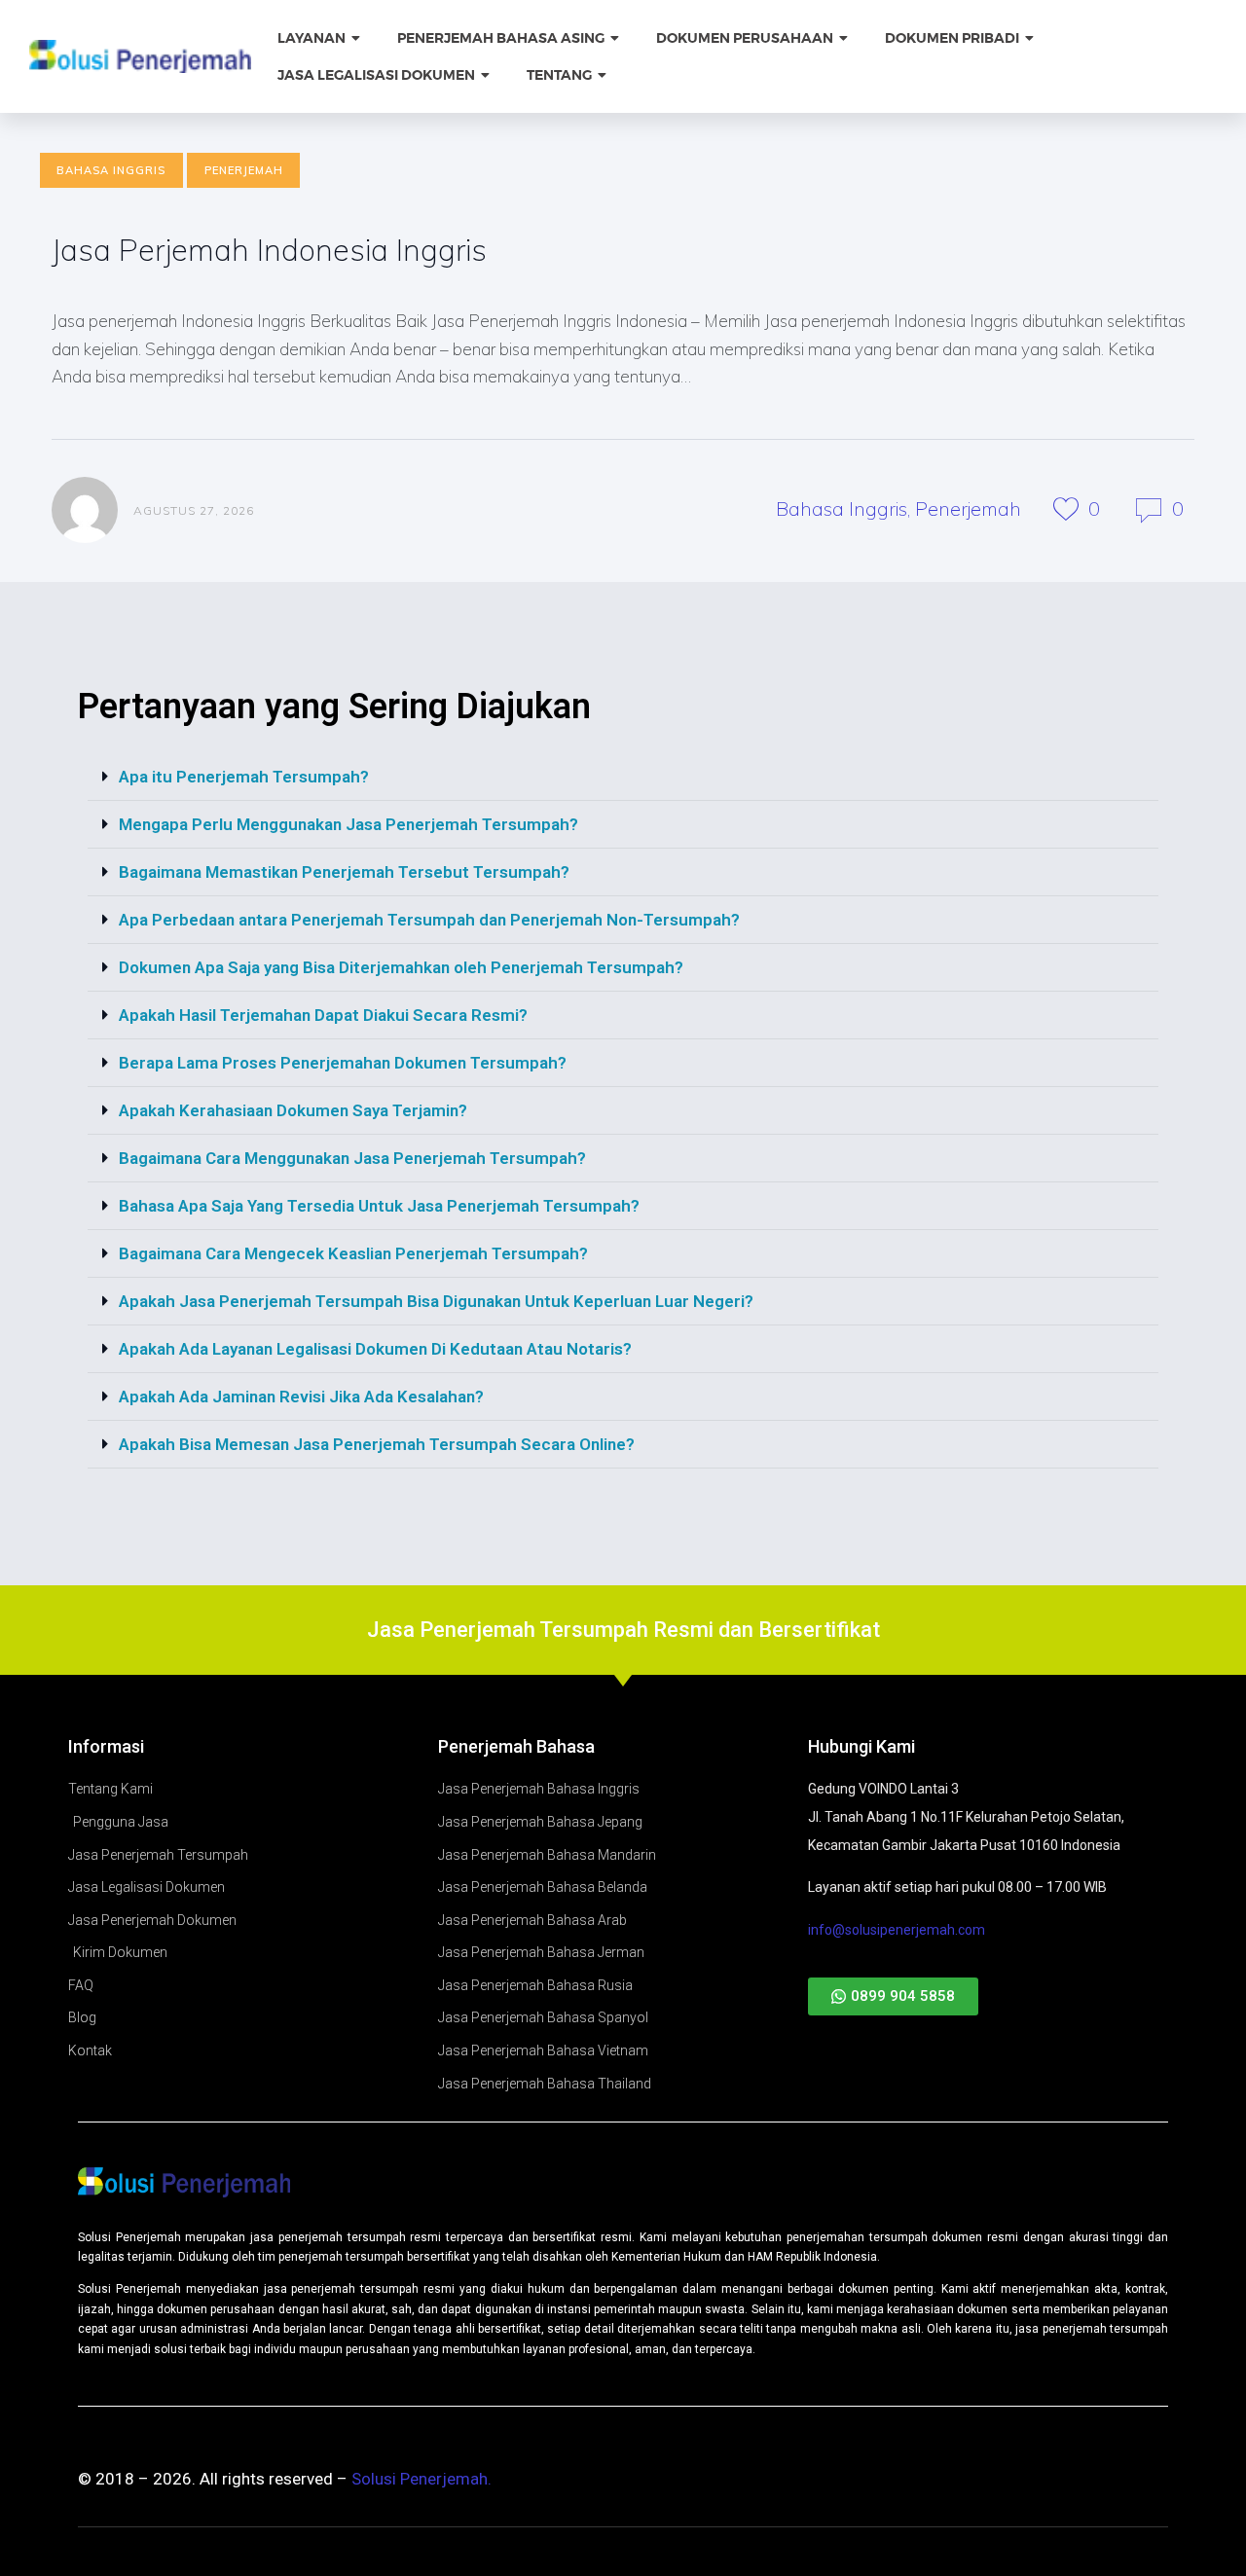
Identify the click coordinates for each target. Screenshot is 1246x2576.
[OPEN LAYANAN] (357, 38)
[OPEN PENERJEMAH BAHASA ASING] (616, 38)
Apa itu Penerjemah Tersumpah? (244, 777)
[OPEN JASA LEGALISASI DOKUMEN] (487, 75)
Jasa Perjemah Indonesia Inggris (269, 250)
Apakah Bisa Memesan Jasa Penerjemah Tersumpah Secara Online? (377, 1444)
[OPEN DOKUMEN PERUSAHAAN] (845, 38)
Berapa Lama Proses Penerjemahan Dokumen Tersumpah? (343, 1063)
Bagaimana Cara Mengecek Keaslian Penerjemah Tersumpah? (353, 1253)
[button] (623, 777)
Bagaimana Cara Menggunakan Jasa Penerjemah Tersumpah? (352, 1158)
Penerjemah (244, 170)
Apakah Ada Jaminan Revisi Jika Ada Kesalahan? (301, 1397)
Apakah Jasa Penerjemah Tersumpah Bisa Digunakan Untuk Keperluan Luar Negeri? (436, 1301)
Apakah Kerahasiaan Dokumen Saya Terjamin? (293, 1110)
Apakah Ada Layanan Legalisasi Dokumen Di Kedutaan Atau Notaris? (375, 1349)
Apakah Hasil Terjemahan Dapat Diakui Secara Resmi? (323, 1015)
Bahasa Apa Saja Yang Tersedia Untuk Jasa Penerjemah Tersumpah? (379, 1206)
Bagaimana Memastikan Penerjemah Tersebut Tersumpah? (344, 872)
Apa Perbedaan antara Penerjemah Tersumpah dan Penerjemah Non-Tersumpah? (429, 920)
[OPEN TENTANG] (604, 75)
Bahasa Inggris (111, 170)
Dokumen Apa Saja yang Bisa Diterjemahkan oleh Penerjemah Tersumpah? (401, 967)
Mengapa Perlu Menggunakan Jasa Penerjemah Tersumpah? (348, 824)
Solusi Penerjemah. (421, 2479)
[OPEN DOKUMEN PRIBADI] (1031, 38)
